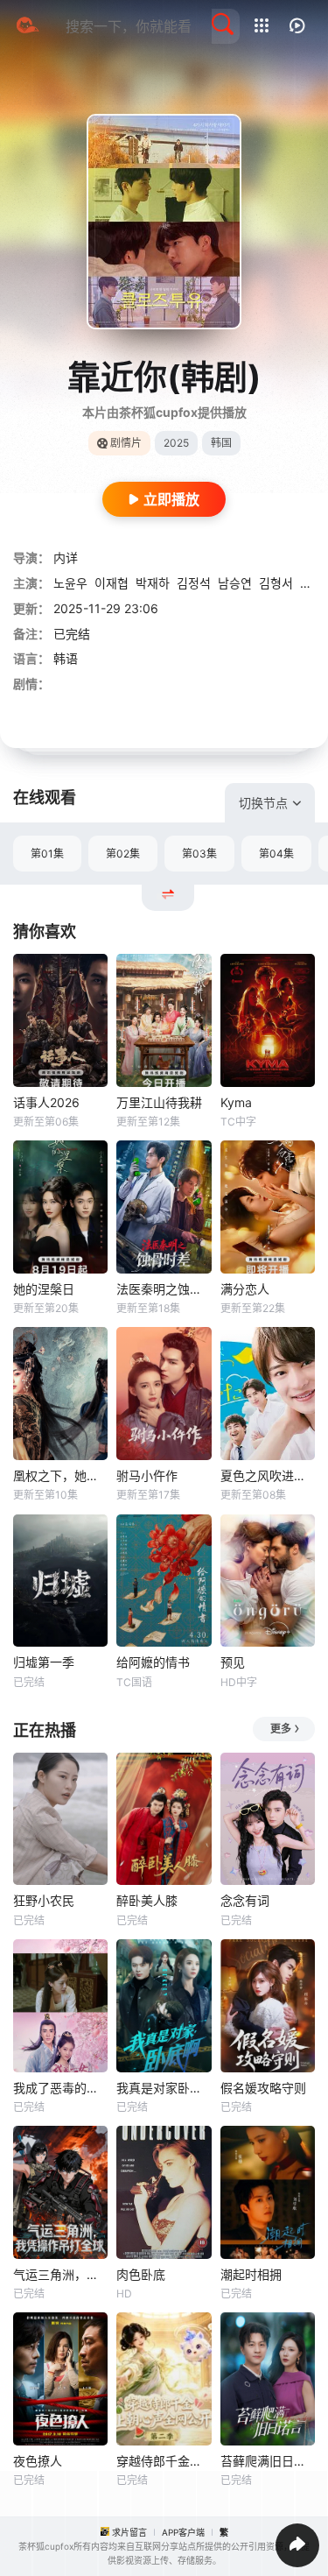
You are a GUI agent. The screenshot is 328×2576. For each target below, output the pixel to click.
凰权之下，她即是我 (60, 1475)
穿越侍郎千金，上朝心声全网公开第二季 (164, 2461)
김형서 (276, 583)
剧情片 (126, 443)
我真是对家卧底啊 (164, 2088)
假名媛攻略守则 (263, 2088)
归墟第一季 (44, 1662)
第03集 (199, 854)
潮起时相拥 (251, 2274)
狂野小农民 (44, 1900)
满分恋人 (245, 1289)
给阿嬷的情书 (153, 1662)
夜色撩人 (38, 2461)
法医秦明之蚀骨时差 (164, 1289)
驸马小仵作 (147, 1475)
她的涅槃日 (44, 1289)
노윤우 (70, 583)
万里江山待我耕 (159, 1102)
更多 (281, 1729)
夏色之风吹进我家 (268, 1475)
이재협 (112, 583)
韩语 (66, 658)
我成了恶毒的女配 (60, 2088)
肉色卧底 (141, 2274)
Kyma (236, 1102)
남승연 (235, 583)
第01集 (47, 854)
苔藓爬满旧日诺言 (268, 2461)
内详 (66, 558)
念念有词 (245, 1900)
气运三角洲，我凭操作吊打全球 (60, 2274)
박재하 (153, 583)
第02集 (123, 854)
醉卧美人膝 (147, 1900)
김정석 (194, 583)
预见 (233, 1662)
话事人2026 (46, 1102)
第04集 (276, 854)
